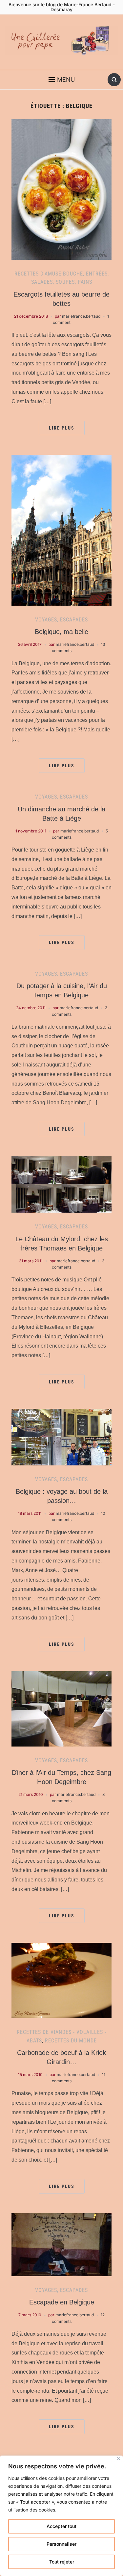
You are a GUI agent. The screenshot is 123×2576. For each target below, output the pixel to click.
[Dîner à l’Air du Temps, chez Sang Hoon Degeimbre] (61, 1708)
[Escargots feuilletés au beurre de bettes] (61, 189)
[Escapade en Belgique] (61, 2244)
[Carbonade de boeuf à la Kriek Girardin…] (61, 1980)
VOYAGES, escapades (61, 620)
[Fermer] (119, 2459)
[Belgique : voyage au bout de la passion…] (61, 1436)
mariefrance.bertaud (81, 316)
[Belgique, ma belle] (61, 530)
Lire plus (62, 428)
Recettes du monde (71, 2041)
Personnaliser (61, 2544)
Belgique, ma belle (61, 632)
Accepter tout (61, 2526)
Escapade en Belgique (62, 2302)
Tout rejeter (62, 2562)
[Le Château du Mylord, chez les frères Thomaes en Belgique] (61, 1184)
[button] (62, 80)
